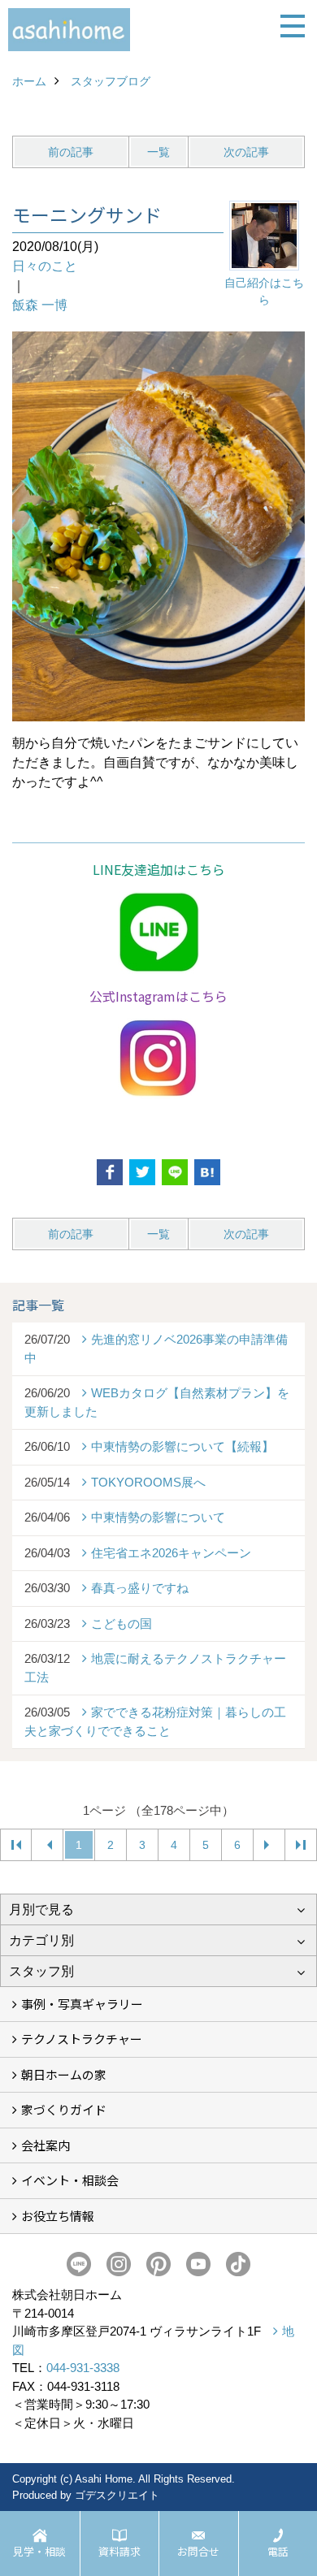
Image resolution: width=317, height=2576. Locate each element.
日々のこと (45, 266)
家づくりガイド (64, 2109)
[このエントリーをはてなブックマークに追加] (207, 1172)
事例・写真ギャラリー (82, 2004)
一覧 (158, 152)
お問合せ (198, 2551)
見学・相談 (39, 2551)
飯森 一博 (40, 305)
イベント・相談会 (70, 2180)
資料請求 (119, 2551)
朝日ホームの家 (64, 2074)
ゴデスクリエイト (117, 2495)
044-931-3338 (83, 2368)
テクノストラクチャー (82, 2039)
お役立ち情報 (58, 2216)
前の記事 (71, 152)
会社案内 (46, 2145)
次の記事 (246, 152)
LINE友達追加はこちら (159, 869)
